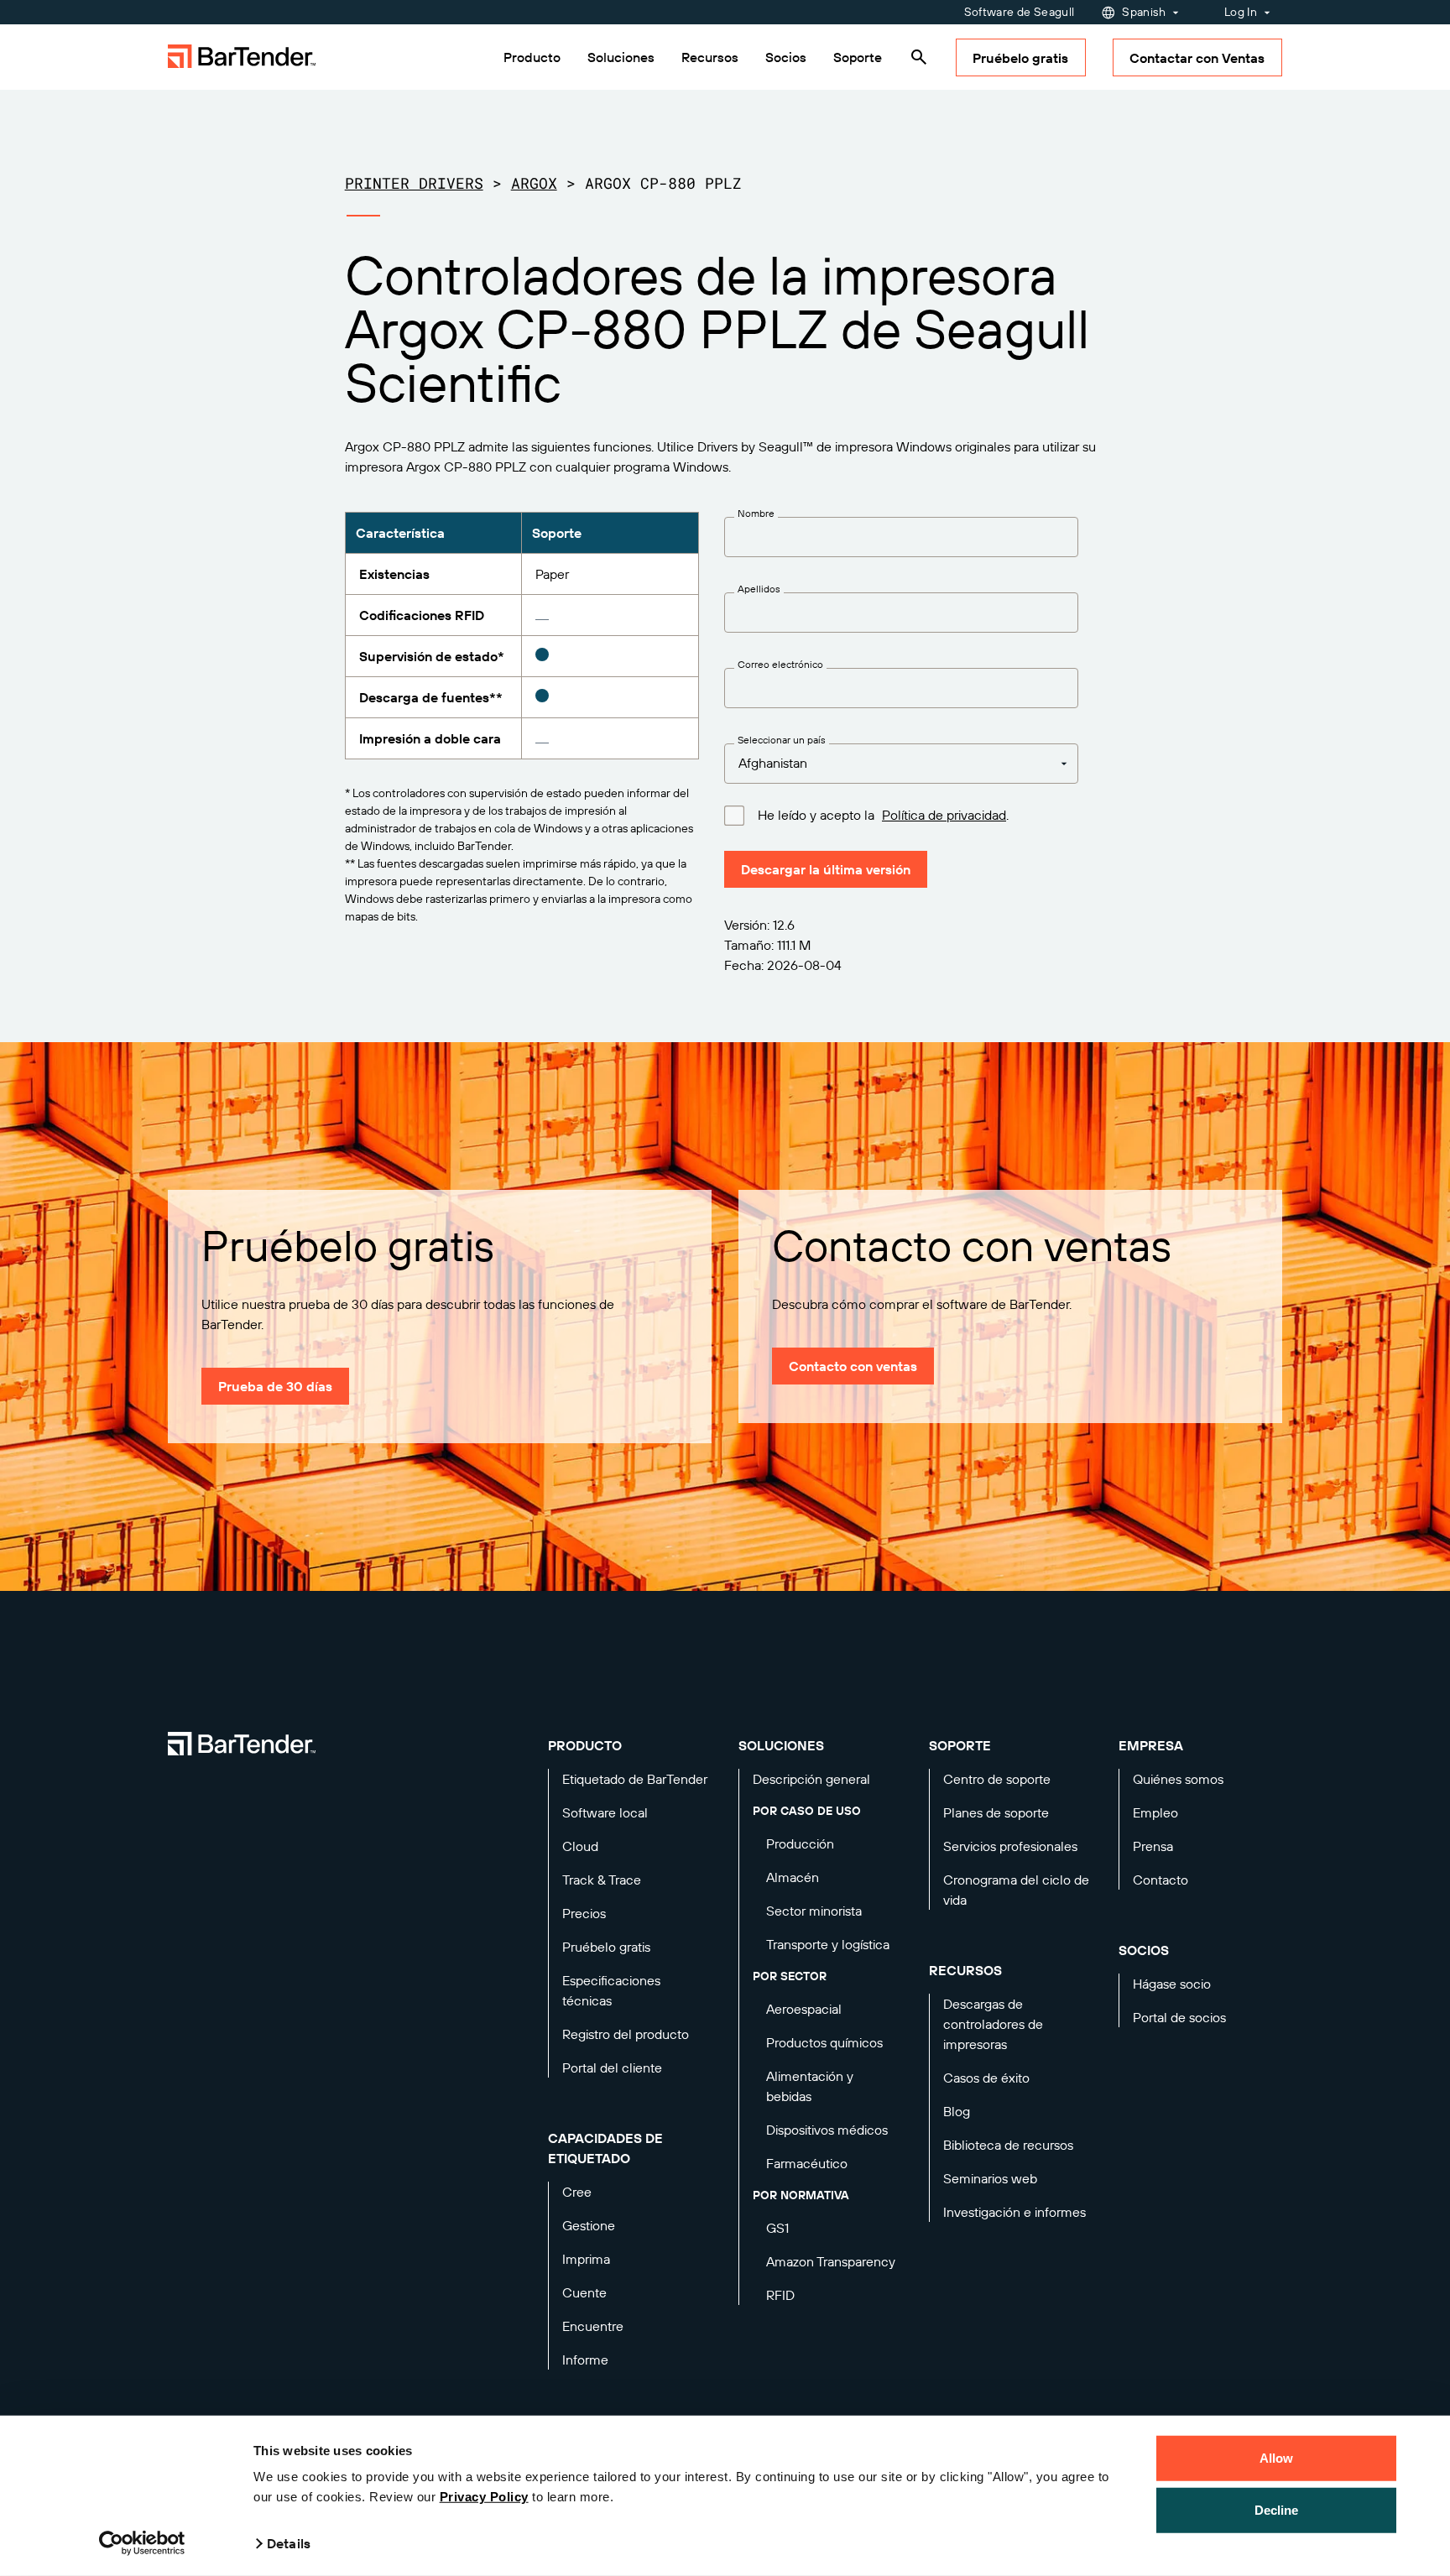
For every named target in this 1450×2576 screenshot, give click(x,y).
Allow (1277, 2458)
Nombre (756, 514)
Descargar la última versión (826, 869)
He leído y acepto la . (883, 815)
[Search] (919, 57)
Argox (534, 183)
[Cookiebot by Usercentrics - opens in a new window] (142, 2543)
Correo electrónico (780, 665)
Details (289, 2543)
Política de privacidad (944, 815)
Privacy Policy (484, 2497)
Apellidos (759, 589)
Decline (1277, 2509)
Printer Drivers (414, 183)
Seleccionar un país (782, 740)
